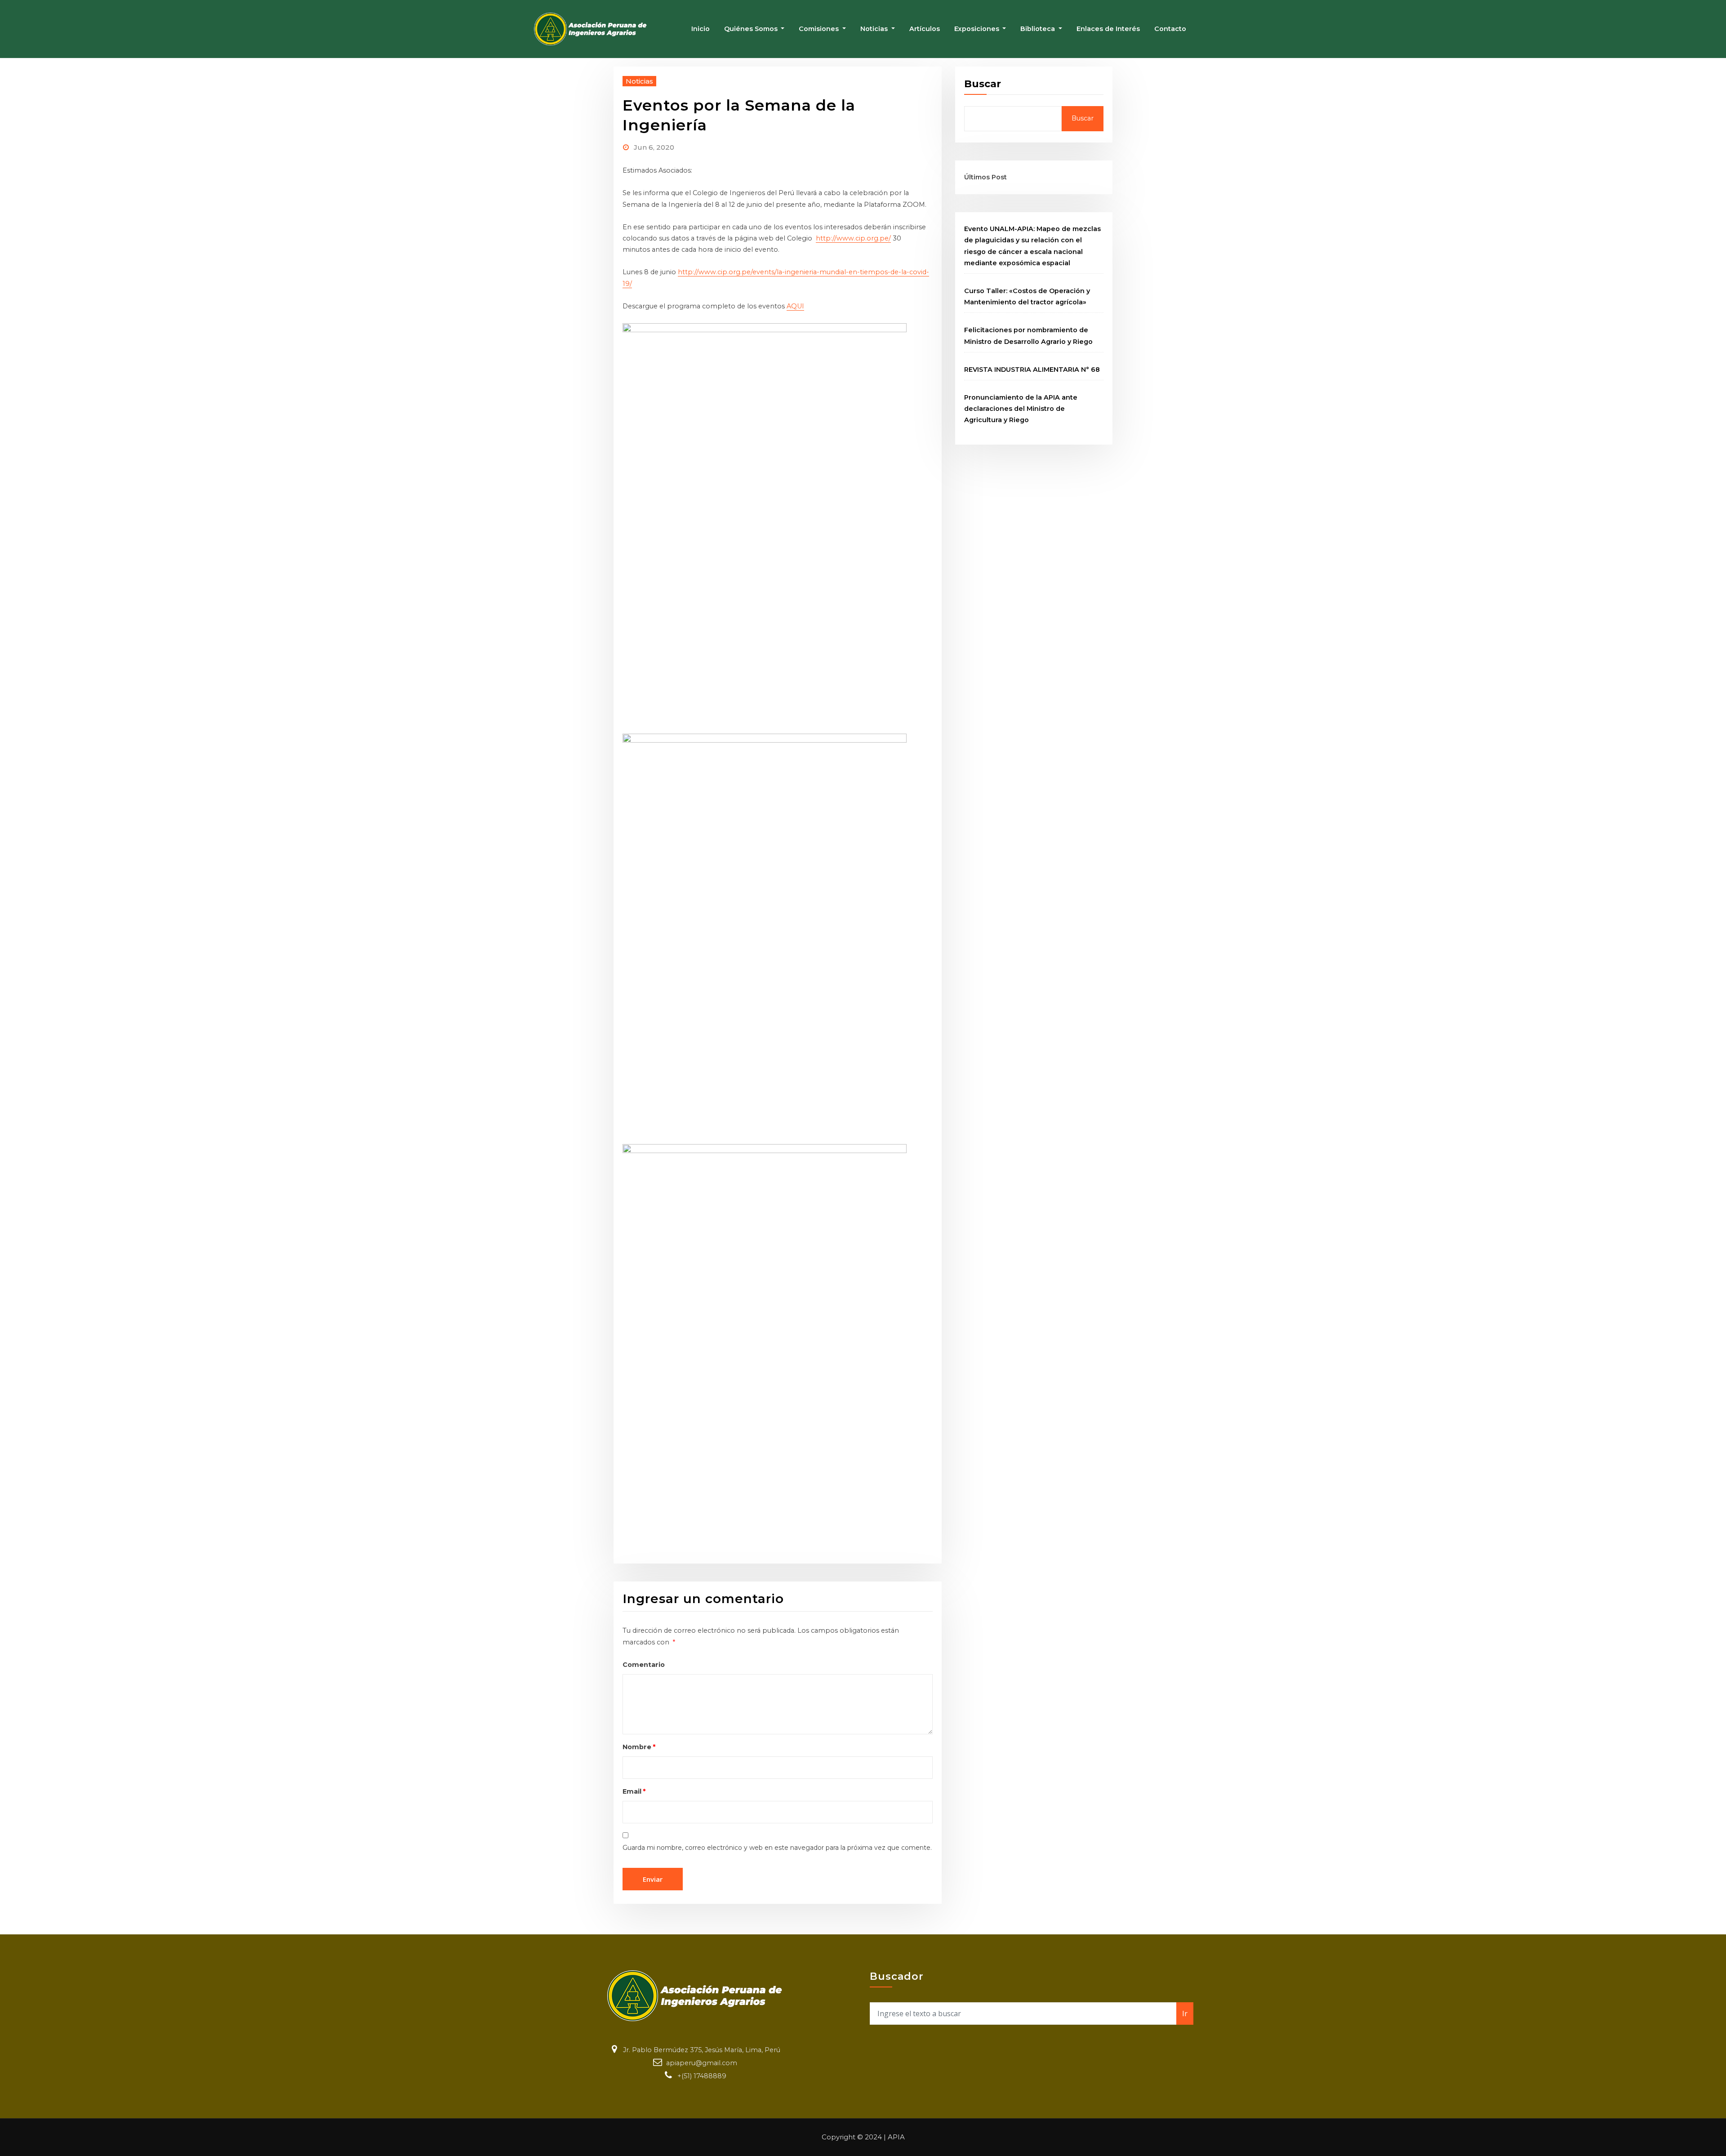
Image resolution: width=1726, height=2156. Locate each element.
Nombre (639, 1747)
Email (634, 1791)
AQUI (795, 306)
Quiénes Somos (752, 29)
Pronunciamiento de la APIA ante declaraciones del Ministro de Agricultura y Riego (1021, 409)
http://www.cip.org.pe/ (853, 238)
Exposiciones (978, 29)
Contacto (1170, 29)
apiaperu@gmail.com (702, 2063)
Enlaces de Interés (1108, 29)
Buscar (983, 84)
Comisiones (820, 29)
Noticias (875, 29)
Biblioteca (1039, 29)
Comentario (644, 1665)
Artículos (925, 29)
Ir (1185, 2013)
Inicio (701, 29)
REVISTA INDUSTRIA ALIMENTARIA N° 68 (1032, 370)
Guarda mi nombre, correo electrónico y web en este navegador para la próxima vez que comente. (777, 1848)
